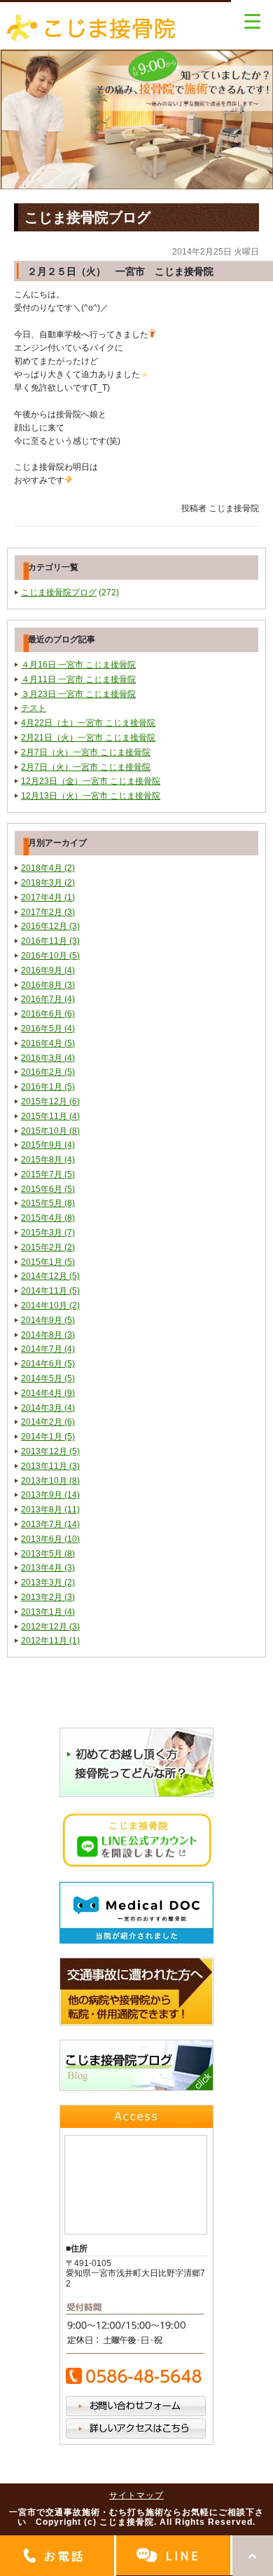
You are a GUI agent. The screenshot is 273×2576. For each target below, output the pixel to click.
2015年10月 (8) (50, 1131)
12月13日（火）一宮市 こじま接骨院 (91, 796)
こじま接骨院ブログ (59, 592)
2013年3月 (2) (48, 1582)
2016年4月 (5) (48, 1043)
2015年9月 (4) (48, 1145)
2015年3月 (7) (48, 1233)
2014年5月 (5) (48, 1378)
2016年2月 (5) (48, 1072)
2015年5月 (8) (48, 1203)
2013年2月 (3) (48, 1597)
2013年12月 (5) (50, 1451)
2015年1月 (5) (48, 1262)
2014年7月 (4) (48, 1349)
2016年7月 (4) (48, 999)
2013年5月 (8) (48, 1554)
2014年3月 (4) (48, 1408)
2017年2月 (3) (48, 912)
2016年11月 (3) (50, 941)
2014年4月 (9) (48, 1393)
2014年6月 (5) (48, 1364)
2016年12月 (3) (50, 926)
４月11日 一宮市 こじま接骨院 (78, 679)
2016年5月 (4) (48, 1029)
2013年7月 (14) (50, 1524)
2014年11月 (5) (50, 1291)
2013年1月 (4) (48, 1612)
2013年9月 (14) (50, 1495)
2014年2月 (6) (48, 1422)
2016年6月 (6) (48, 1014)
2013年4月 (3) (48, 1568)
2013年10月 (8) (50, 1481)
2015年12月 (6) (50, 1101)
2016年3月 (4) (48, 1058)
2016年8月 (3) (48, 985)
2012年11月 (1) (50, 1641)
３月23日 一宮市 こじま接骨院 (78, 694)
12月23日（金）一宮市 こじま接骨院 (91, 781)
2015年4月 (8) (48, 1218)
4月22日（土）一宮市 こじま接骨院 (88, 723)
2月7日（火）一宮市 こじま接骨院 (86, 752)
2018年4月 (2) (48, 868)
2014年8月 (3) (48, 1335)
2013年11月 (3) (50, 1466)
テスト (34, 708)
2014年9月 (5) (48, 1320)
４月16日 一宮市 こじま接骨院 (78, 665)
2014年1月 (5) (48, 1437)
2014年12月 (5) (50, 1276)
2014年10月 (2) (50, 1306)
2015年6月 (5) (48, 1189)
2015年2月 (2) (48, 1247)
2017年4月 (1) (48, 897)
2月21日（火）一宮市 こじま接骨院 (88, 738)
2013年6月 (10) (50, 1539)
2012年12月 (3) (50, 1627)
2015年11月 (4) (50, 1116)
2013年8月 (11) (50, 1510)
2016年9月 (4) (48, 970)
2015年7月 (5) (48, 1174)
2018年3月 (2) (48, 883)
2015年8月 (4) (48, 1160)
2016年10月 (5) (50, 956)
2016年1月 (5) (48, 1087)
